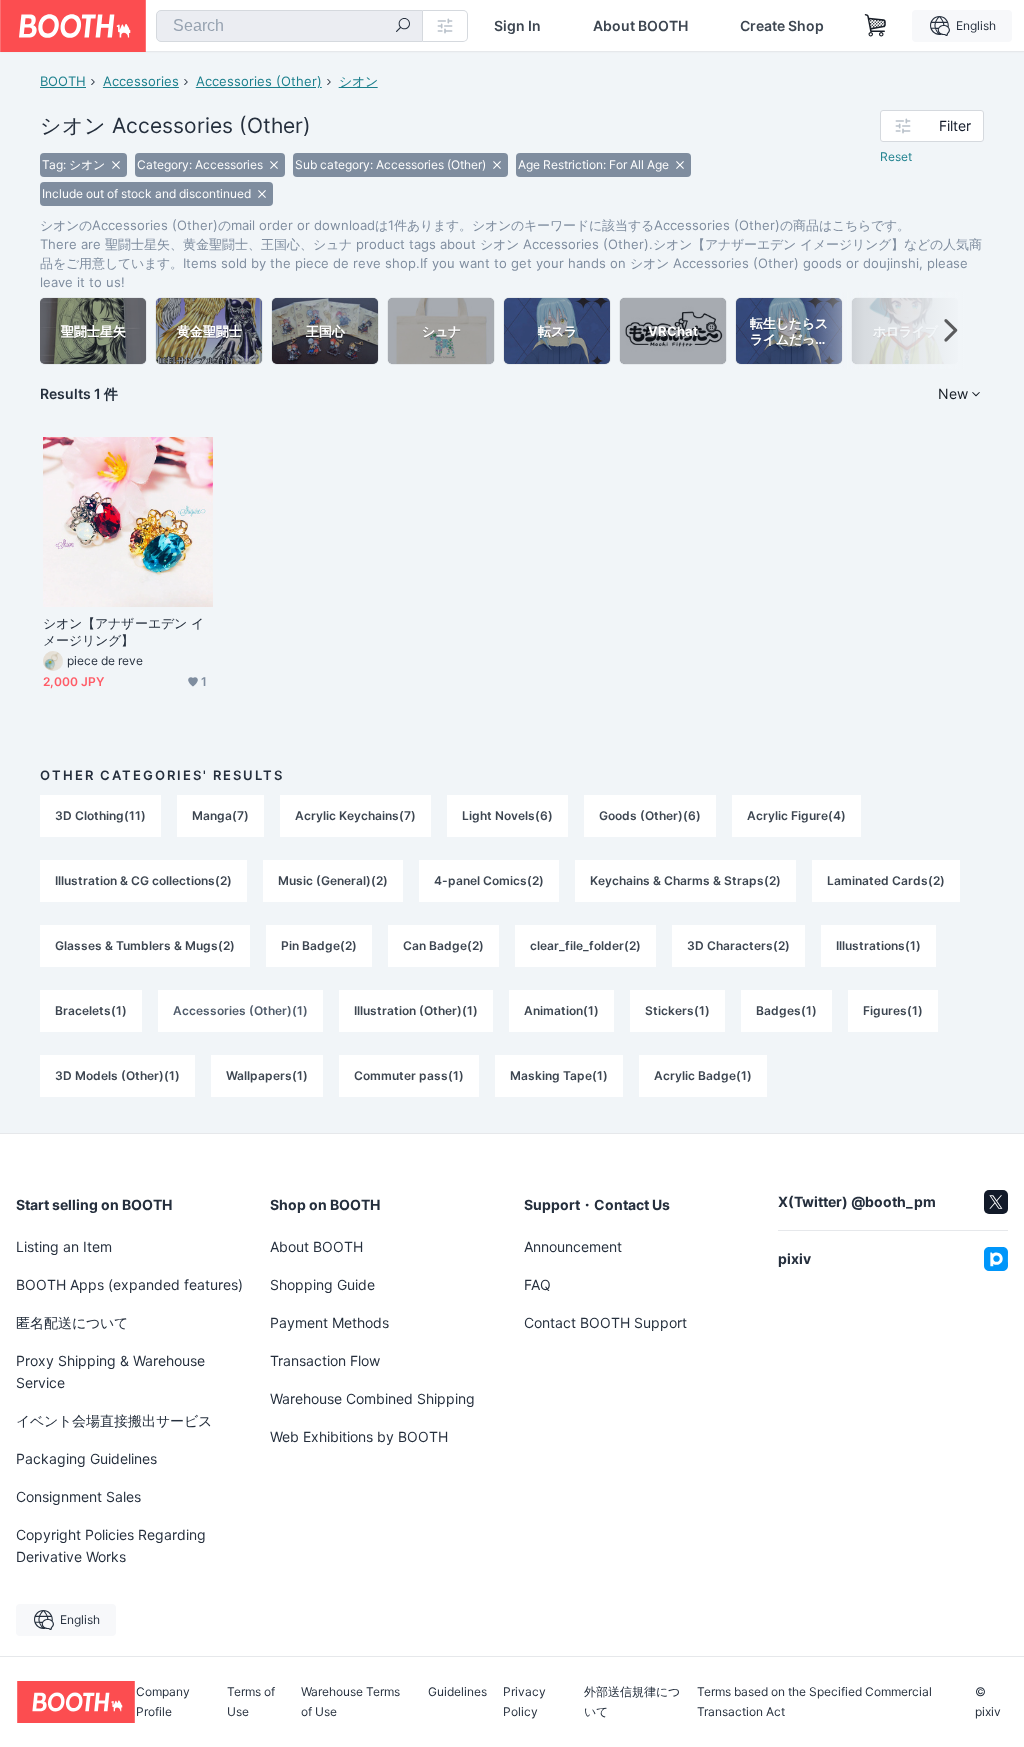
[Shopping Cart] (876, 26)
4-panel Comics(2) (489, 880)
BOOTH (63, 81)
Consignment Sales (78, 1496)
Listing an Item (64, 1246)
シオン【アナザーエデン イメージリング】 (123, 631)
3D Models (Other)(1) (117, 1075)
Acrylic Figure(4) (796, 815)
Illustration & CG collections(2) (143, 880)
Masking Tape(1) (559, 1075)
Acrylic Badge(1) (703, 1075)
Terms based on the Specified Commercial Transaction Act (814, 1702)
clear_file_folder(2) (585, 945)
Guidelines (457, 1692)
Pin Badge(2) (319, 945)
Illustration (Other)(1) (416, 1010)
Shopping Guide (322, 1284)
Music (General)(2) (333, 880)
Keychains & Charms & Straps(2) (685, 880)
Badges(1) (786, 1010)
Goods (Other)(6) (650, 815)
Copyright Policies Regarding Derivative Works (111, 1545)
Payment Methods (329, 1322)
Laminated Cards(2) (886, 880)
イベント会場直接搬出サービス (114, 1420)
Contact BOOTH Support (605, 1322)
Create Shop (782, 26)
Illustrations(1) (878, 945)
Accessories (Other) (259, 81)
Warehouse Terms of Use (350, 1702)
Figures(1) (893, 1010)
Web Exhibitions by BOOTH (359, 1436)
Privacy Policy (524, 1702)
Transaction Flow (325, 1360)
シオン (358, 81)
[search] (403, 27)
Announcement (573, 1246)
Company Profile (163, 1702)
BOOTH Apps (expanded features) (129, 1284)
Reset (896, 156)
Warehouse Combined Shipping (372, 1398)
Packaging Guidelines (86, 1458)
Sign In (517, 26)
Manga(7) (220, 815)
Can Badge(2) (443, 945)
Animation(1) (561, 1010)
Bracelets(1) (91, 1010)
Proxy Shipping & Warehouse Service (110, 1371)
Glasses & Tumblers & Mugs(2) (145, 945)
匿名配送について (72, 1322)
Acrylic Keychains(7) (355, 815)
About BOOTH (640, 26)
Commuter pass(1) (409, 1075)
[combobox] (289, 26)
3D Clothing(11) (100, 815)
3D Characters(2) (738, 945)
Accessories (141, 81)
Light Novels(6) (507, 815)
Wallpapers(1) (267, 1075)
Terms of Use (251, 1702)
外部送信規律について (632, 1702)
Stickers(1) (677, 1010)
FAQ (537, 1284)
